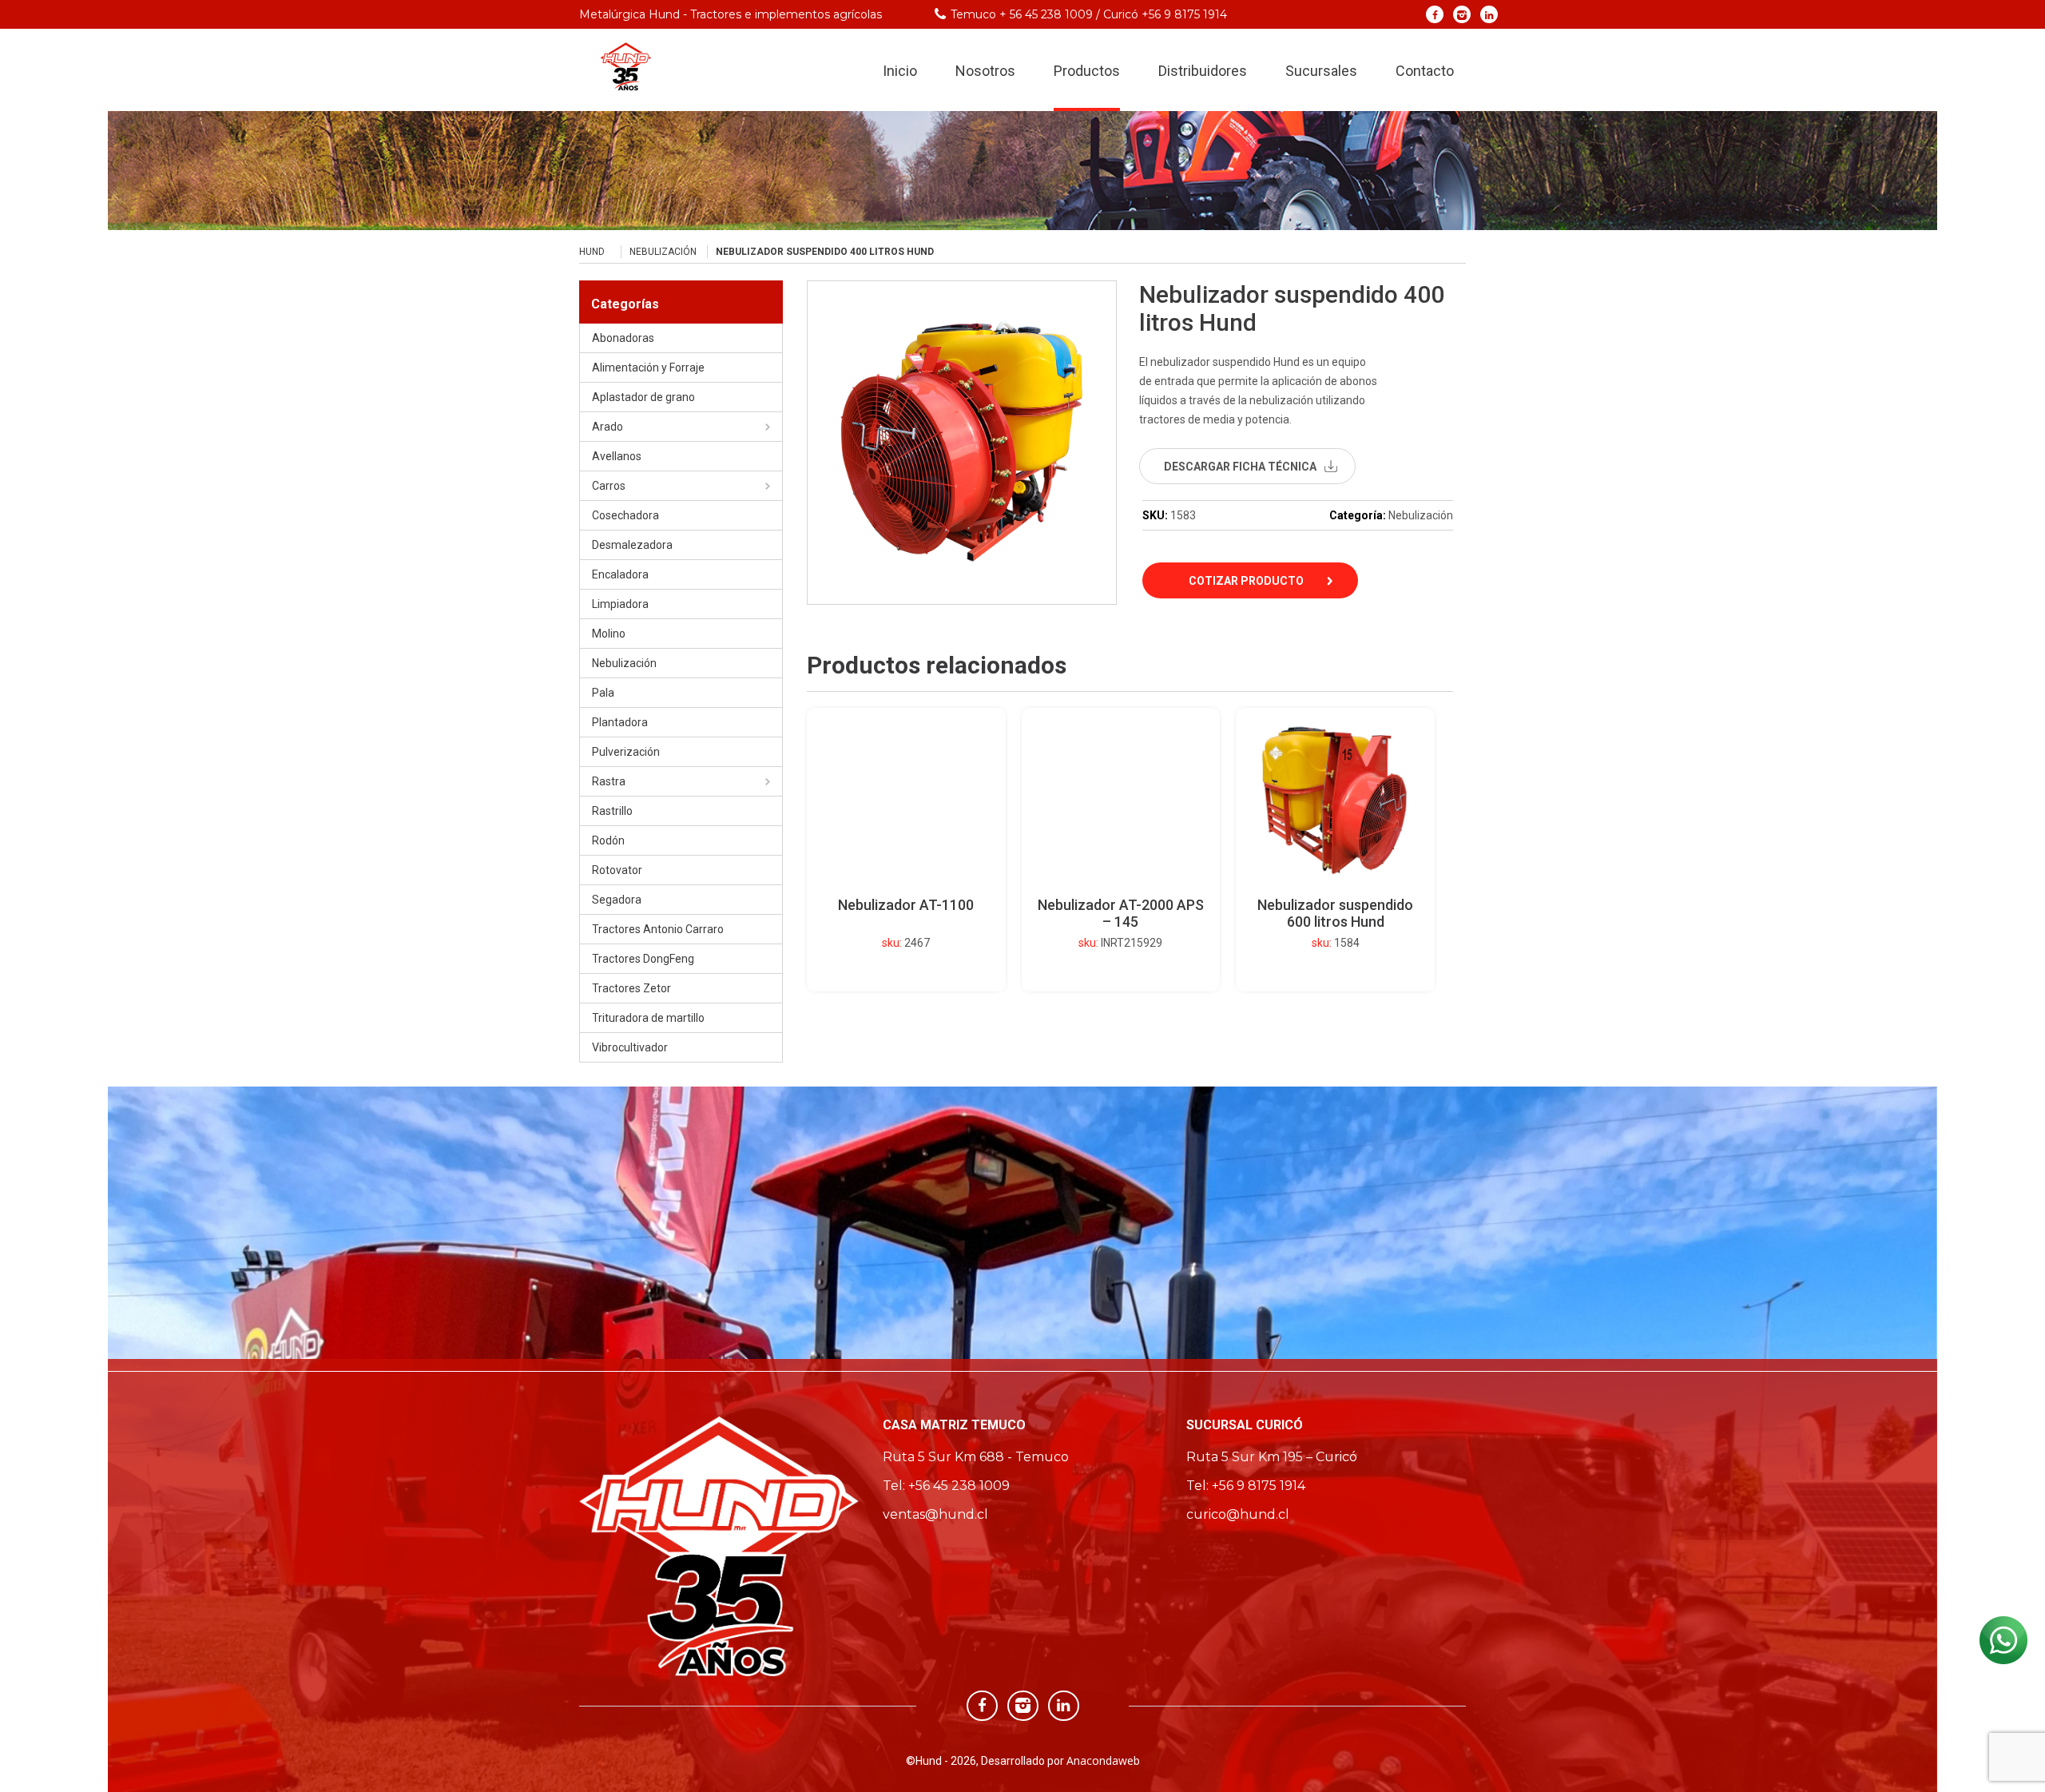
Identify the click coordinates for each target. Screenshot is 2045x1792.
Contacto (1425, 71)
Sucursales (1321, 71)
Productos (1087, 71)
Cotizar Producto (1246, 581)
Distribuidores (1203, 71)
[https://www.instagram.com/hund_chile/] (1462, 14)
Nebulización (663, 252)
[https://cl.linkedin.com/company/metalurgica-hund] (1489, 14)
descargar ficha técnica (1240, 467)
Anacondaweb (1103, 1760)
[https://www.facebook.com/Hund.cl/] (1435, 14)
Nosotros (985, 71)
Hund (592, 252)
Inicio (900, 71)
